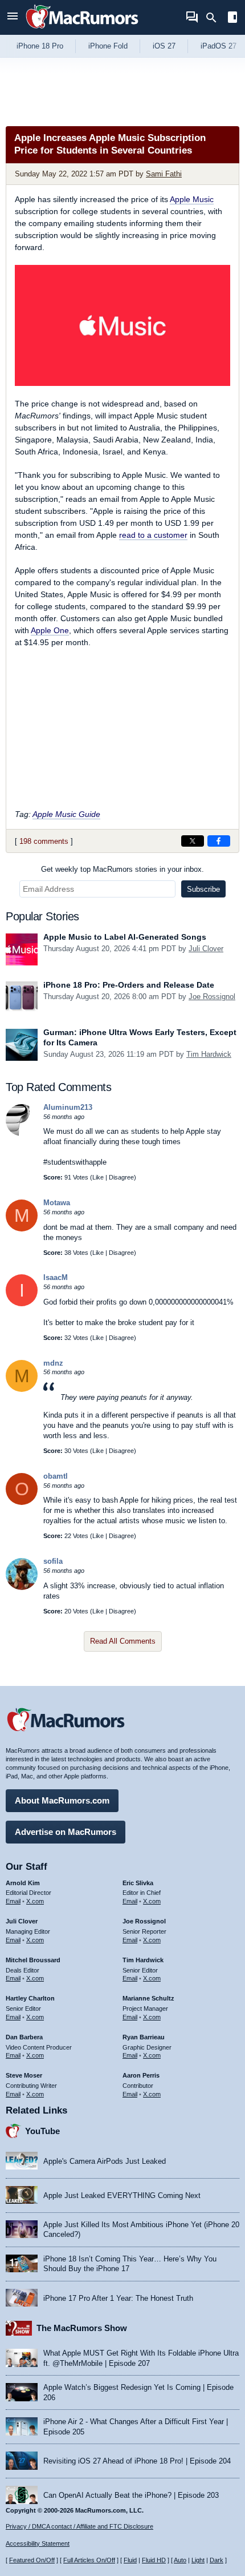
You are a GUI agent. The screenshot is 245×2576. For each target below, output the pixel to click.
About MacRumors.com (62, 1800)
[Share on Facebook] (219, 841)
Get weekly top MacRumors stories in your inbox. (122, 869)
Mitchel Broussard (33, 1960)
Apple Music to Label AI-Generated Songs (125, 937)
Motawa (57, 1203)
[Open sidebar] (232, 19)
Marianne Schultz (148, 1998)
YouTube (42, 2131)
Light (198, 2560)
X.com (35, 1901)
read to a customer (153, 535)
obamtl (56, 1476)
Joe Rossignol (212, 997)
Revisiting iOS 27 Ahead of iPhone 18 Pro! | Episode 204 (137, 2461)
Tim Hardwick (209, 1054)
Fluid (130, 2560)
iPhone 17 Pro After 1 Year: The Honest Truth (118, 2298)
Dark (217, 2560)
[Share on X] (193, 841)
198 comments (44, 841)
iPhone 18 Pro (40, 46)
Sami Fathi (164, 174)
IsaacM (56, 1277)
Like (98, 1177)
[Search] (215, 18)
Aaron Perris (141, 2075)
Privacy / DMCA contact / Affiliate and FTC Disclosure (79, 2526)
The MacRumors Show (82, 2328)
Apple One (50, 630)
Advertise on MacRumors (66, 1832)
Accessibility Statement (38, 2543)
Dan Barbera (24, 2037)
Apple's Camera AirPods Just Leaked (105, 2161)
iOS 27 (164, 46)
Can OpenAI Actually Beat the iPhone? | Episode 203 (131, 2495)
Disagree (121, 1177)
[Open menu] (13, 17)
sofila (53, 1561)
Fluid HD (154, 2560)
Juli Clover (206, 949)
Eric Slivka (138, 1883)
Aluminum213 (68, 1107)
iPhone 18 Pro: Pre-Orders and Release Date (129, 985)
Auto (180, 2560)
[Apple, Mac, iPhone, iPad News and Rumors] (82, 30)
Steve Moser (24, 2075)
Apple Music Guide (66, 814)
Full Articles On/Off (89, 2560)
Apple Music (192, 199)
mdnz (53, 1363)
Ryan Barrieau (144, 2037)
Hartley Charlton (30, 1998)
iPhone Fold (108, 46)
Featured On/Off (32, 2560)
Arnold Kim (23, 1883)
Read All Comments (123, 1641)
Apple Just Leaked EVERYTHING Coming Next (122, 2195)
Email (13, 1901)
